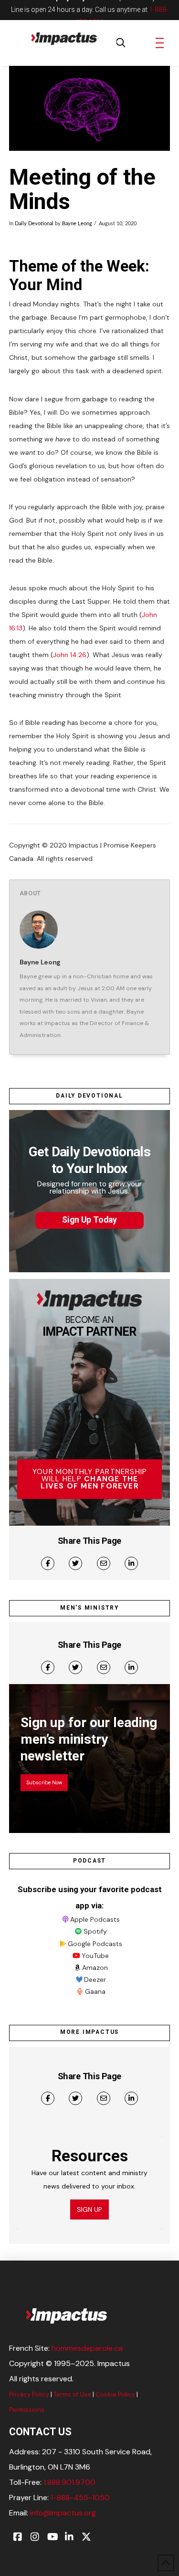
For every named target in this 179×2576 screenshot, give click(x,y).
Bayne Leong (77, 224)
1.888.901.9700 (69, 2482)
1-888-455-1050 (80, 2497)
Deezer (95, 1979)
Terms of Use (72, 2394)
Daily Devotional (34, 224)
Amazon (95, 1968)
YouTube (95, 1956)
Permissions (27, 2410)
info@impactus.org (63, 2513)
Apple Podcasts (95, 1919)
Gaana (95, 1991)
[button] (121, 43)
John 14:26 (70, 655)
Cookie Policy (115, 2394)
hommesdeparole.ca (87, 2348)
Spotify (95, 1931)
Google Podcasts (95, 1944)
